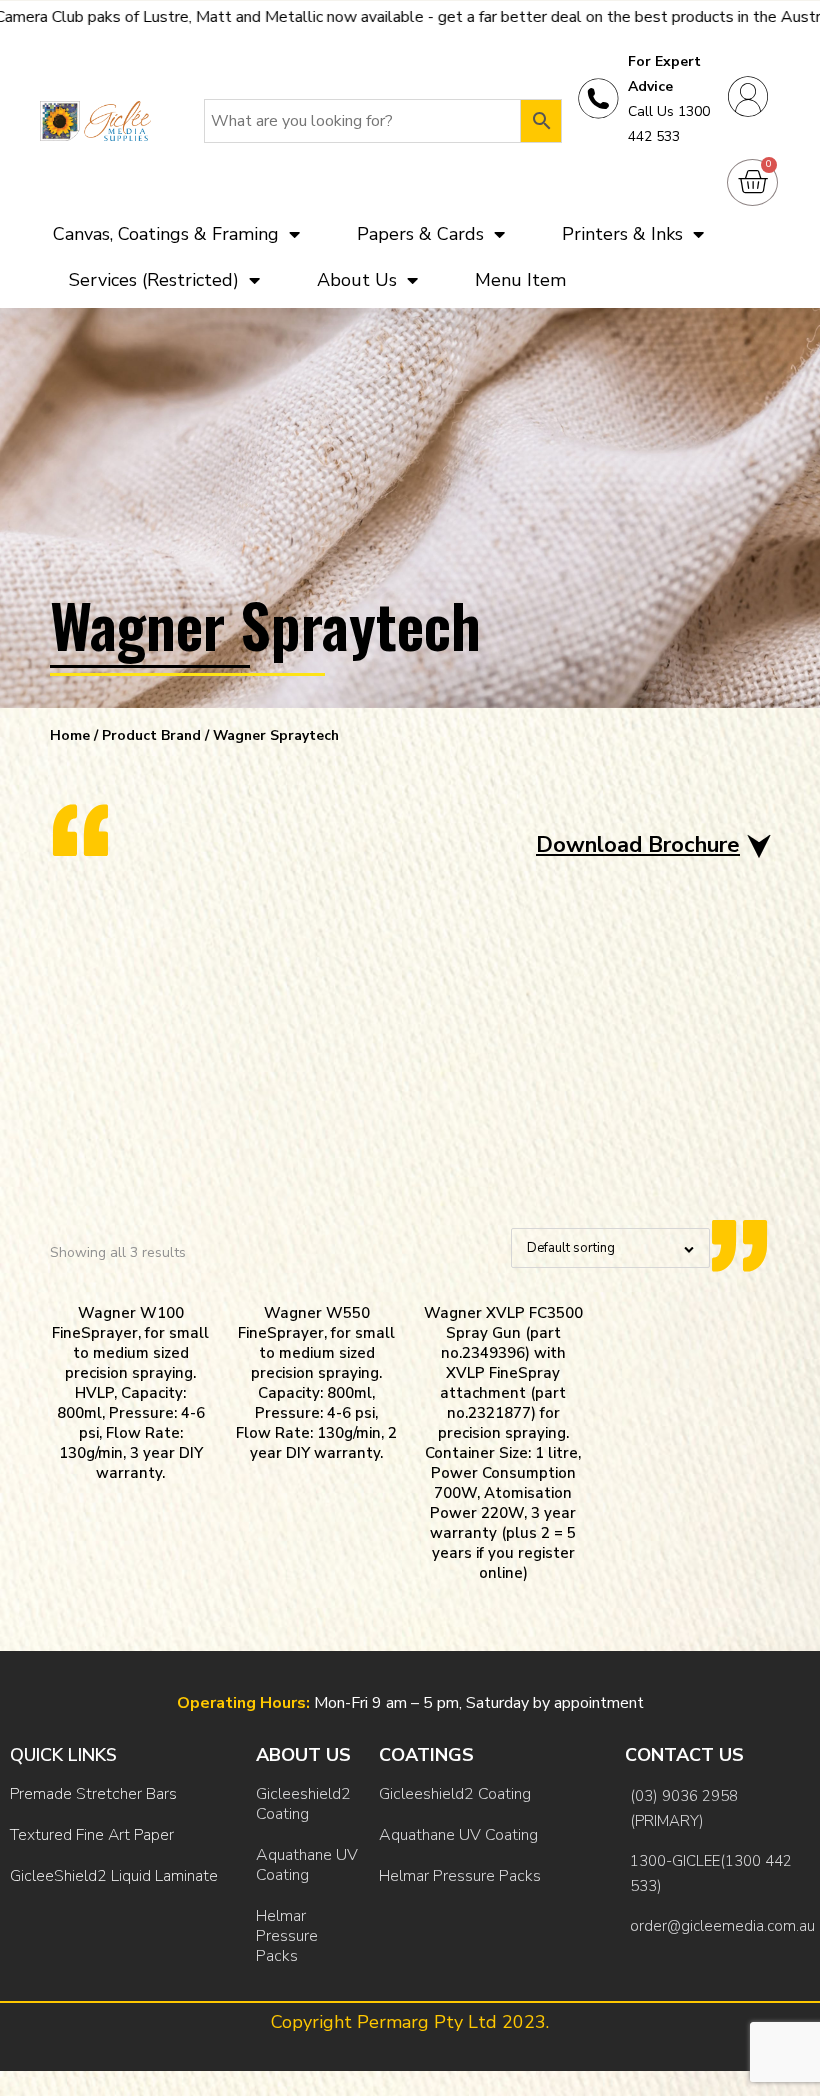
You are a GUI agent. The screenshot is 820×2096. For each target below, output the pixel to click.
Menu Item (520, 280)
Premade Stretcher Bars (93, 1794)
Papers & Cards (420, 234)
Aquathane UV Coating (307, 1865)
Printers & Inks (622, 234)
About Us (357, 280)
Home (70, 735)
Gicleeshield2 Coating (303, 1804)
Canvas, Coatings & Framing (166, 234)
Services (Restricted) (154, 280)
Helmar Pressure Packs (287, 1936)
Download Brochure (638, 845)
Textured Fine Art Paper (92, 1835)
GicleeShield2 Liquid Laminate (114, 1876)
